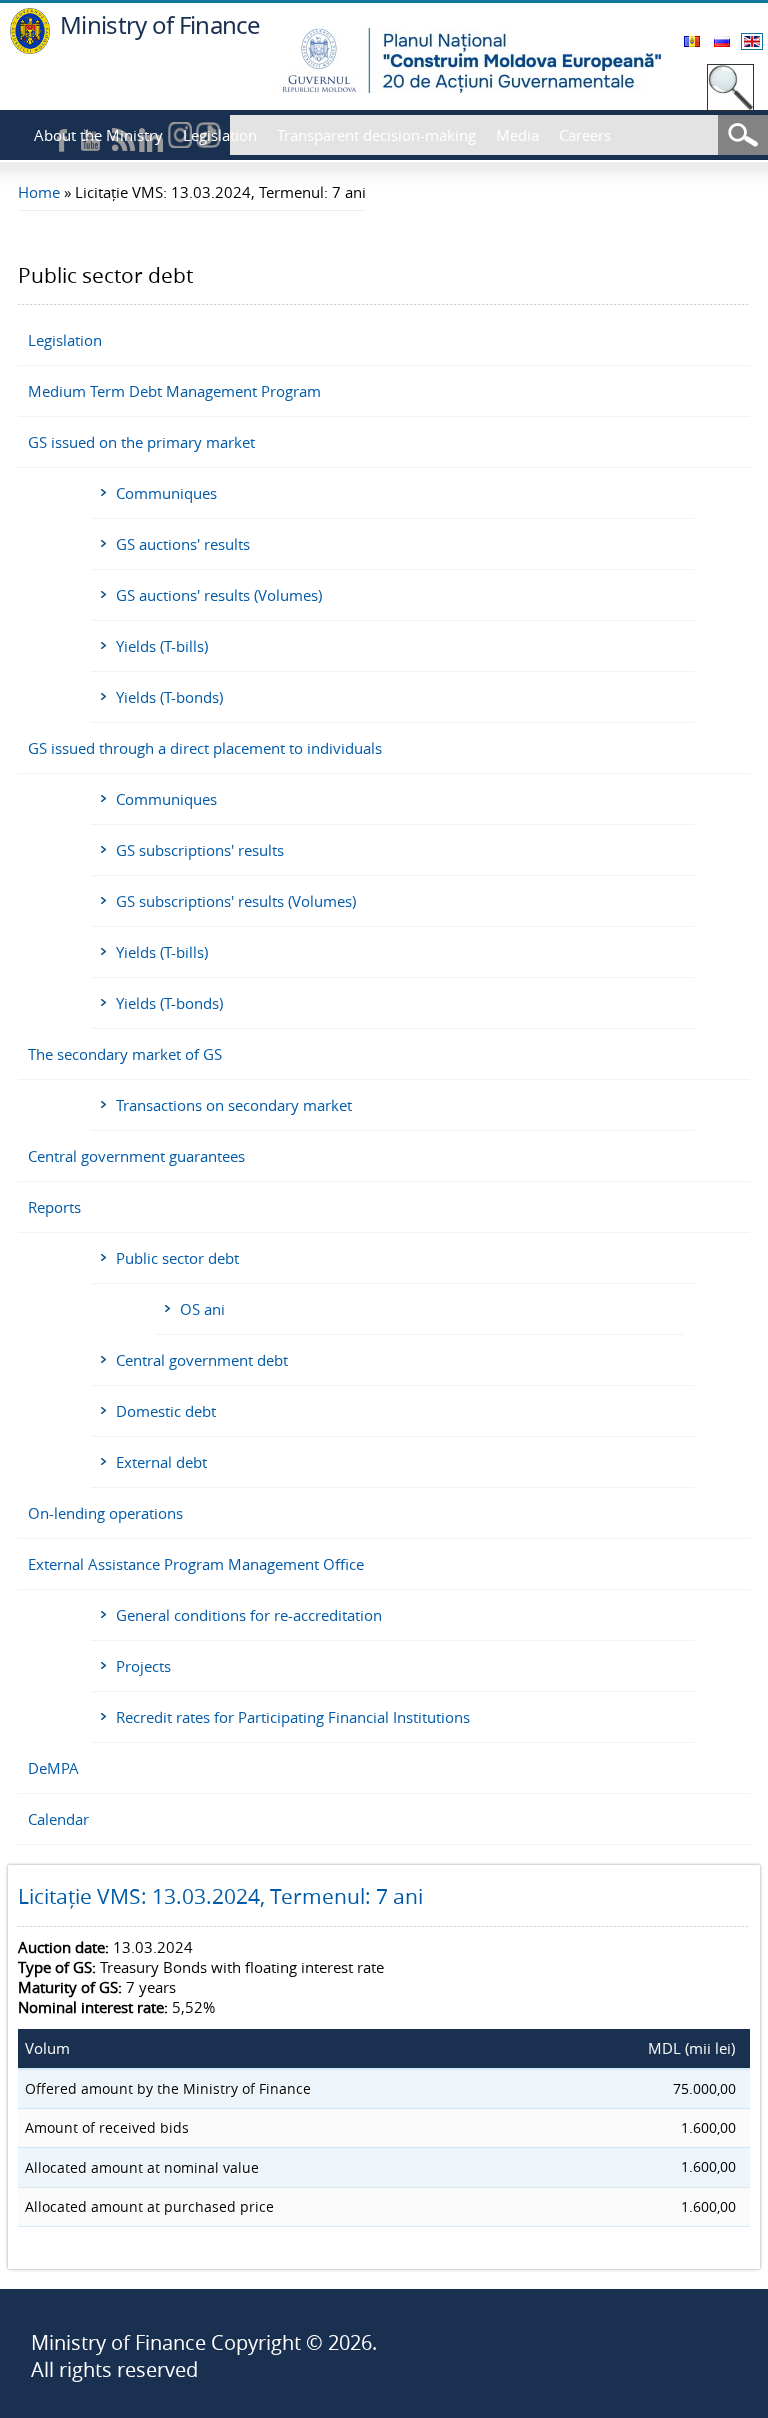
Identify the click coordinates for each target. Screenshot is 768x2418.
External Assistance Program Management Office (196, 1564)
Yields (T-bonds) (169, 697)
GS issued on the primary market (141, 442)
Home (39, 192)
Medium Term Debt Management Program (174, 391)
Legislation (220, 135)
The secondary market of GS (125, 1054)
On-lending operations (105, 1513)
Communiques (166, 493)
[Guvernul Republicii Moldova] (30, 48)
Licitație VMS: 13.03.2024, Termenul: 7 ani (220, 1896)
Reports (54, 1207)
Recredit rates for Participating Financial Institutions (293, 1717)
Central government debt (202, 1360)
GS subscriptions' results (200, 850)
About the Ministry (98, 135)
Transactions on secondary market (234, 1105)
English (752, 41)
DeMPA (53, 1768)
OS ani (202, 1309)
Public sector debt (177, 1258)
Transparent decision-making (376, 135)
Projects (143, 1666)
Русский (722, 41)
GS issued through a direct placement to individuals (205, 748)
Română (692, 41)
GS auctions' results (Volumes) (219, 595)
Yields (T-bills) (162, 646)
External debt (161, 1462)
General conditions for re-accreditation (249, 1615)
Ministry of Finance (160, 24)
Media (517, 135)
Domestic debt (166, 1411)
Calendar (58, 1819)
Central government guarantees (136, 1156)
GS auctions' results (183, 544)
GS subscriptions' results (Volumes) (236, 901)
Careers (585, 135)
